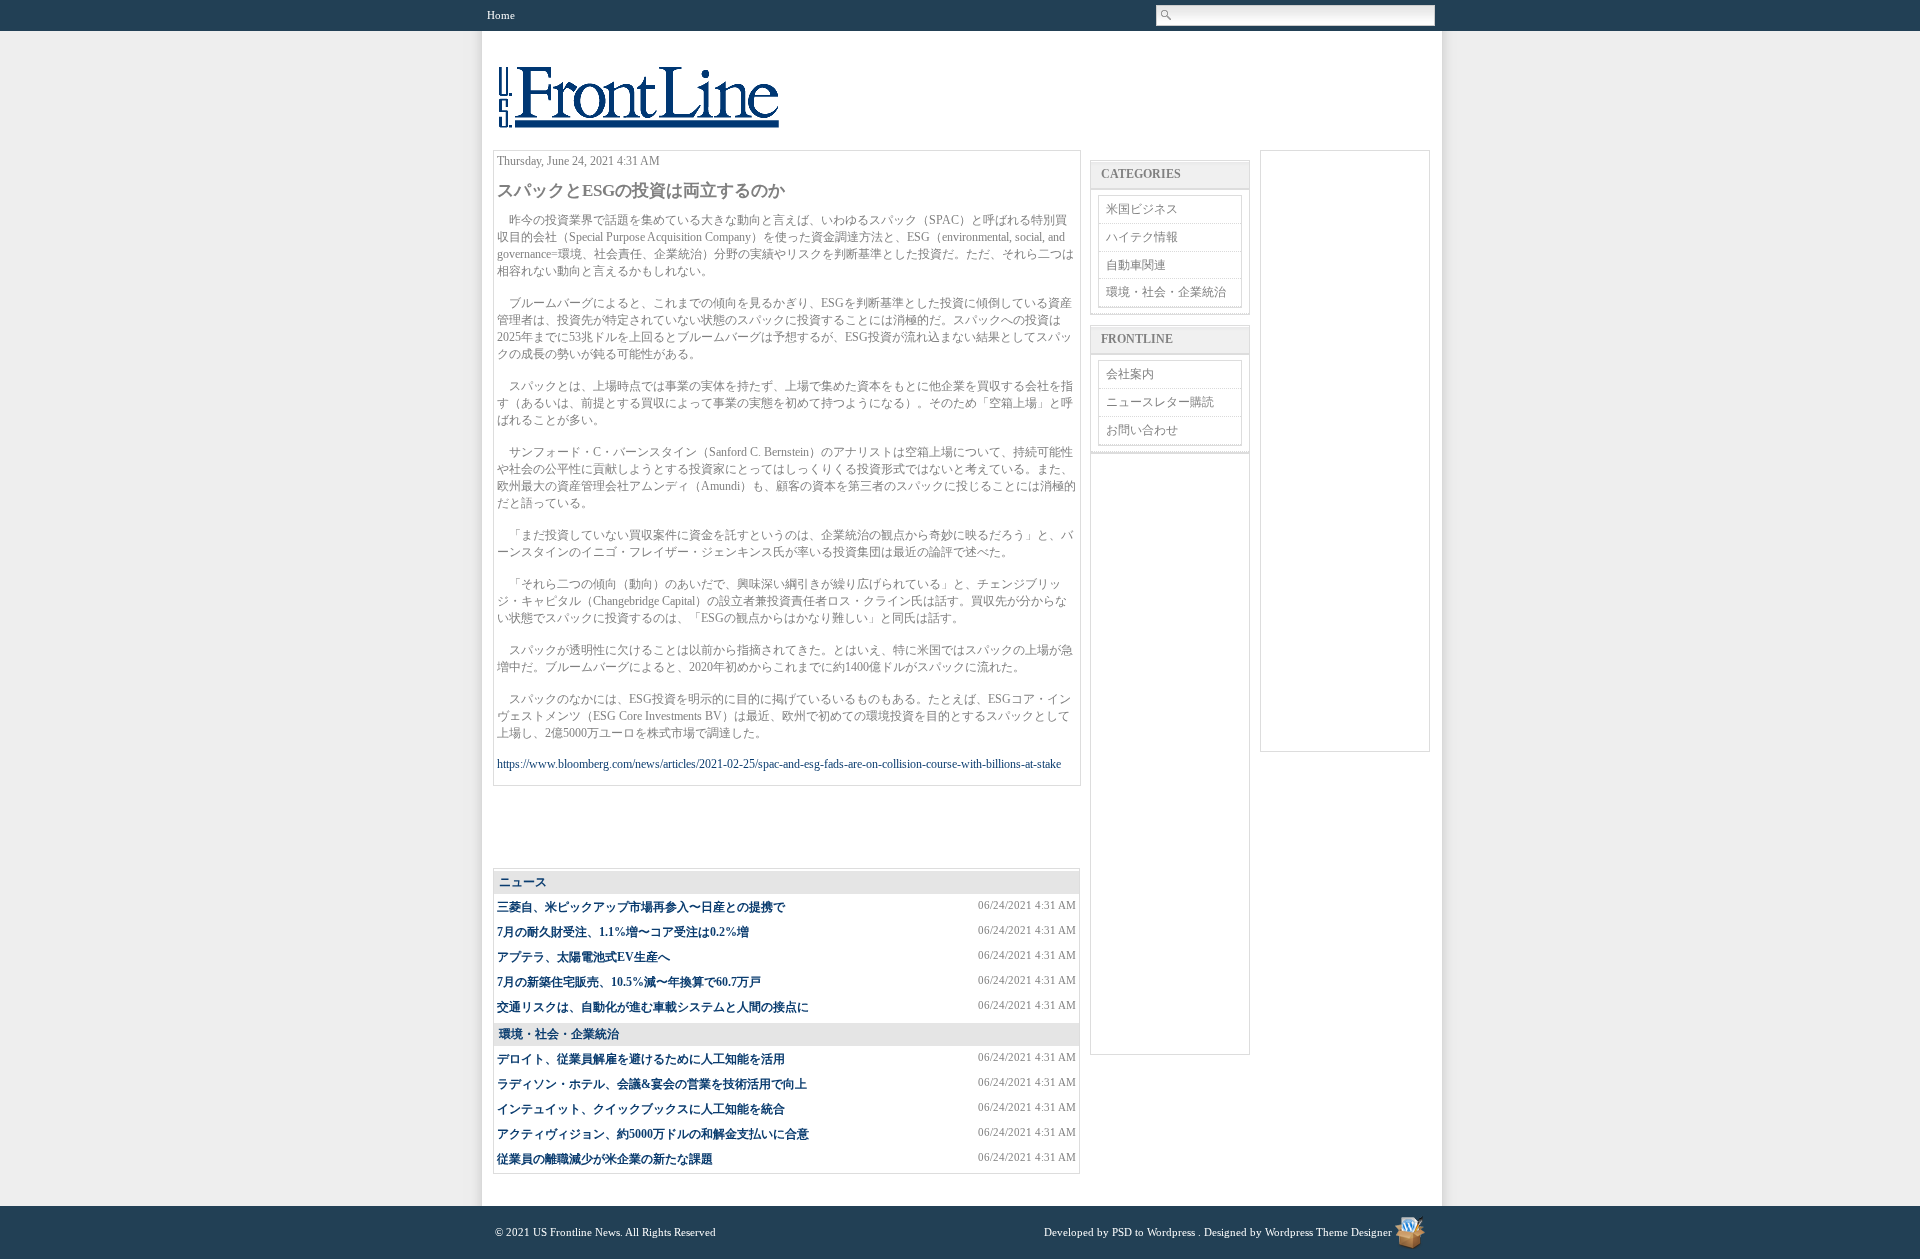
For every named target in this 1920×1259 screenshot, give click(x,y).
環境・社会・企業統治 (559, 1034)
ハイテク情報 (1142, 237)
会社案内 (1130, 374)
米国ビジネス (1142, 209)
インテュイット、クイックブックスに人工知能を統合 (641, 1109)
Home (501, 15)
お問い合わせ (1142, 430)
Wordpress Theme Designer (1328, 1232)
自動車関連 (1136, 265)
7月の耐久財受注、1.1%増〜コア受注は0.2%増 (623, 932)
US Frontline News (659, 108)
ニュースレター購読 (1160, 402)
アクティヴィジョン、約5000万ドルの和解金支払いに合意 (653, 1134)
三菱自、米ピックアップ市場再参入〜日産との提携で (641, 907)
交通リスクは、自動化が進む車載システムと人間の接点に (653, 1007)
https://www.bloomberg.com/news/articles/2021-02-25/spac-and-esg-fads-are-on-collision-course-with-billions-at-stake (779, 764)
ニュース (523, 882)
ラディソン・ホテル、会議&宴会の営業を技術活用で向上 (652, 1084)
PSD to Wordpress (1153, 1232)
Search (1167, 15)
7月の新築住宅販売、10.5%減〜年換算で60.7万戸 (629, 982)
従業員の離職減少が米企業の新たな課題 (605, 1159)
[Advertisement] (788, 828)
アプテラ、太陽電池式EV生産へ (583, 957)
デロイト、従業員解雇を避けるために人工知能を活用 (641, 1059)
